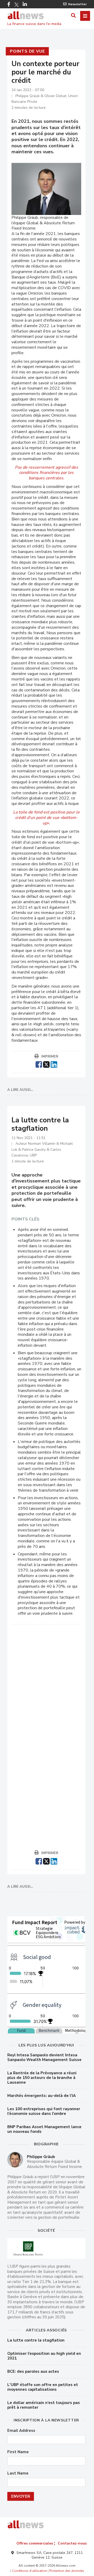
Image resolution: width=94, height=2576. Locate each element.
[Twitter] (16, 5)
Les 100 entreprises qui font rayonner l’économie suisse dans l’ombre (44, 2111)
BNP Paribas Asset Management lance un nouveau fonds (44, 2129)
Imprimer (50, 1057)
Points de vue (27, 51)
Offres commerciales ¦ (36, 2543)
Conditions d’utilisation (30, 2571)
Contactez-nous (72, 2543)
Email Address (21, 2431)
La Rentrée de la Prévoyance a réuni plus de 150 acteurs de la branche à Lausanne (42, 2078)
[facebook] (39, 1064)
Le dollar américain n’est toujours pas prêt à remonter (44, 2405)
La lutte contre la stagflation (36, 2340)
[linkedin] (54, 1064)
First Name (18, 2452)
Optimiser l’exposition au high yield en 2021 (44, 2356)
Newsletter (77, 4)
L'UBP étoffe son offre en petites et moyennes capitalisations (43, 2387)
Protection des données (67, 2571)
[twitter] (46, 1064)
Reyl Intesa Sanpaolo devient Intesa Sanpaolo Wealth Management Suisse (44, 2057)
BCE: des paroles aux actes (33, 2371)
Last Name (18, 2473)
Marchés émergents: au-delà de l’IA (42, 2096)
